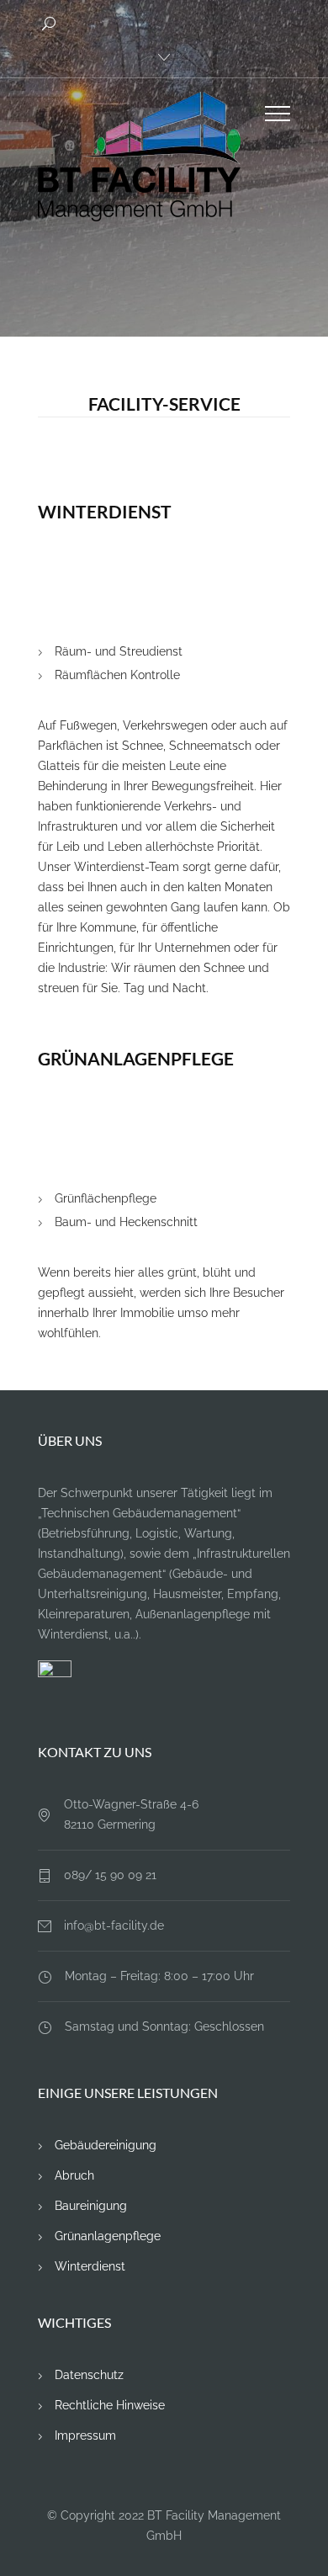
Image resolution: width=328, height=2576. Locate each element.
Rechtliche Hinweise (110, 2405)
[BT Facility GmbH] (151, 157)
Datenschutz (89, 2375)
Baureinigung (91, 2206)
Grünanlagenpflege (108, 2236)
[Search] (51, 24)
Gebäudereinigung (106, 2145)
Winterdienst (90, 2266)
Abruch (74, 2175)
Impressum (85, 2435)
